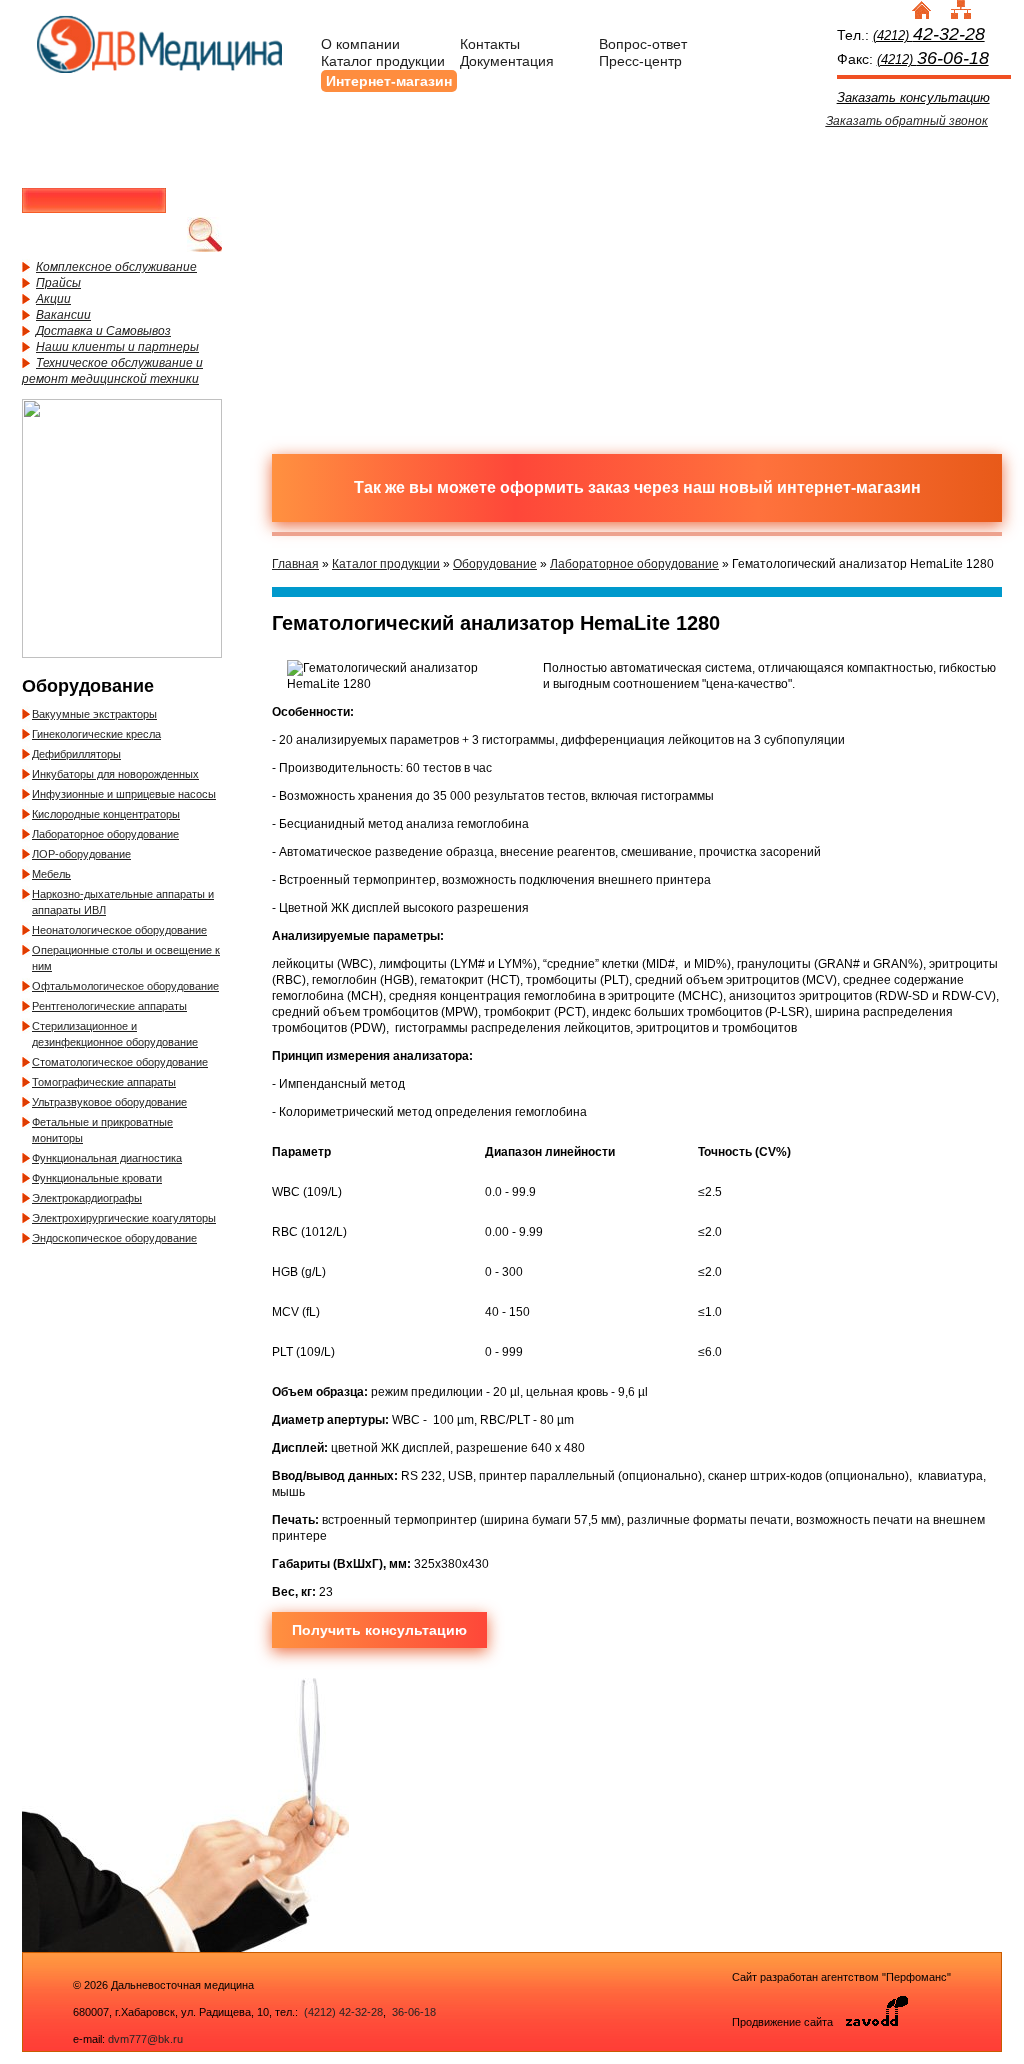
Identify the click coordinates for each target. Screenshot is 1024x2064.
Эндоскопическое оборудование (114, 1238)
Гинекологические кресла (96, 734)
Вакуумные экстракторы (94, 714)
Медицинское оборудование (377, 203)
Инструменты (727, 203)
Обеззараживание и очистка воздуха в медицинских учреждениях (552, 353)
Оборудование (495, 564)
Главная (295, 564)
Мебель (51, 874)
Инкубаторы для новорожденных (115, 774)
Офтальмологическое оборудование (125, 986)
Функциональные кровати (97, 1178)
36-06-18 (412, 2012)
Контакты (490, 44)
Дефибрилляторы (76, 754)
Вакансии (63, 315)
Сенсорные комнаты (902, 203)
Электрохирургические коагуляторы (124, 1218)
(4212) (929, 35)
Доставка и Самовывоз (103, 331)
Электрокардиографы (87, 1198)
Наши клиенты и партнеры (117, 347)
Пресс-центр (640, 61)
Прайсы (58, 283)
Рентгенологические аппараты (109, 1006)
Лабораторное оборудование (105, 834)
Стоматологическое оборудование (120, 1062)
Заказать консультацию (913, 97)
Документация (507, 61)
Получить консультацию (379, 1630)
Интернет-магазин (389, 81)
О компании (360, 44)
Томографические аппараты (104, 1082)
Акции (53, 299)
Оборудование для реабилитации (727, 353)
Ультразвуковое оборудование (109, 1102)
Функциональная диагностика (107, 1158)
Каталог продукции (383, 61)
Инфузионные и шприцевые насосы (124, 794)
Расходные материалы (552, 203)
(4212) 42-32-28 (343, 2012)
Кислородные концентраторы (106, 814)
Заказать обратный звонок (907, 121)
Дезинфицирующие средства (377, 353)
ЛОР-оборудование (81, 854)
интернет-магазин (849, 487)
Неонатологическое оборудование (119, 930)
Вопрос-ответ (643, 44)
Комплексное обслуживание (116, 267)
